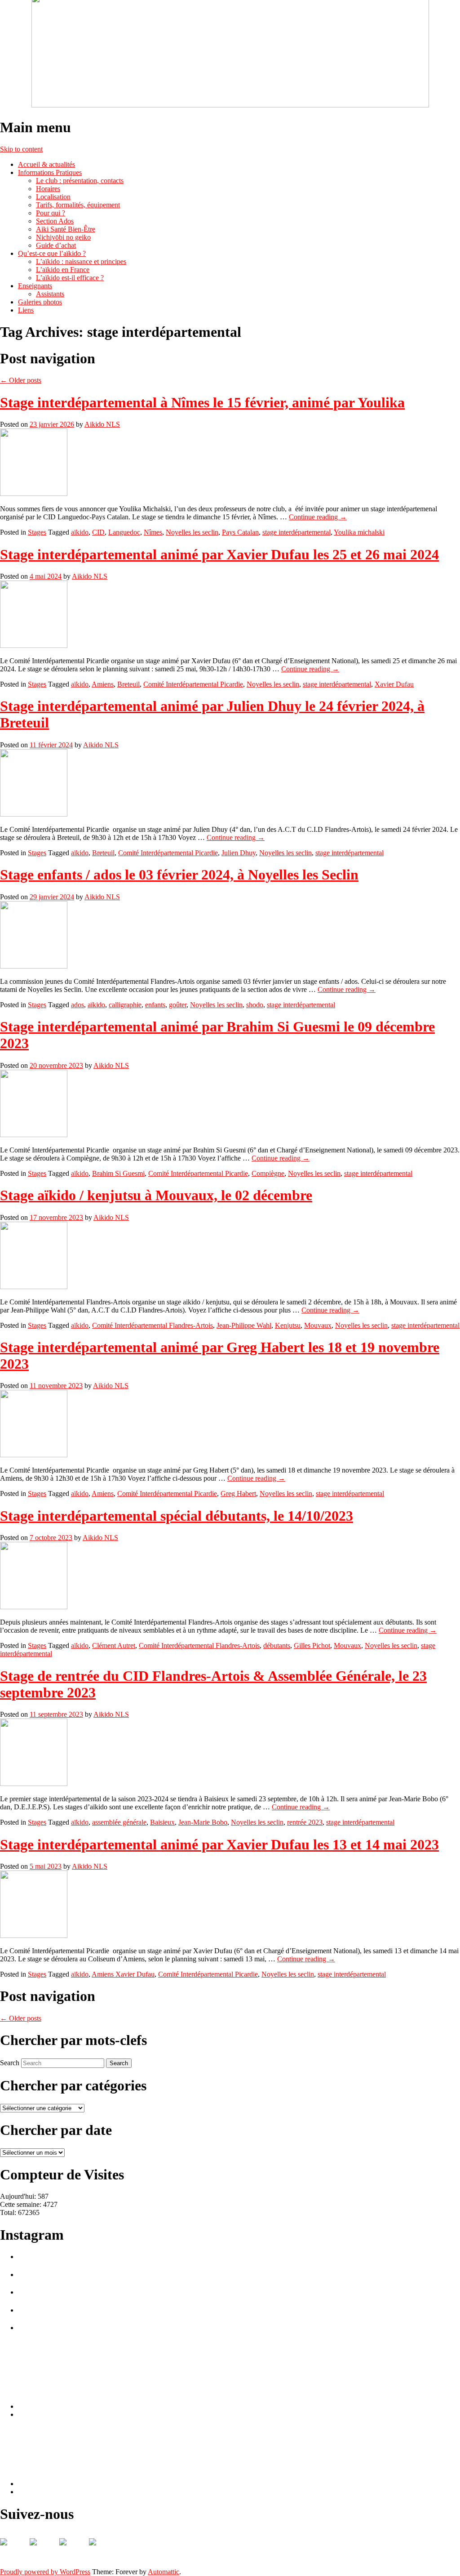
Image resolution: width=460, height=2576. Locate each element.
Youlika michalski (359, 532)
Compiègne (268, 1173)
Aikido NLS (102, 424)
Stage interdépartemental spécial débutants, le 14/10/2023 (177, 1516)
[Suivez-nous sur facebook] (14, 2553)
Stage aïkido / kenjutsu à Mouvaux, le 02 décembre (156, 1195)
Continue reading (318, 517)
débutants (277, 1645)
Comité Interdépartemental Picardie (193, 684)
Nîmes (153, 532)
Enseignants (35, 286)
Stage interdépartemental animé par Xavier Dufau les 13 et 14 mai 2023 (219, 1844)
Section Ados (55, 221)
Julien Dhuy (239, 853)
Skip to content (21, 149)
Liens (26, 310)
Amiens (103, 684)
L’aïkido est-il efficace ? (70, 278)
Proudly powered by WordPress (45, 2572)
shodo (255, 1005)
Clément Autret (114, 1645)
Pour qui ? (51, 213)
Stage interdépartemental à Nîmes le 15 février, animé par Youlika (202, 402)
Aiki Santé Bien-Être (66, 229)
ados (77, 1005)
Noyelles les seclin (192, 532)
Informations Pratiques (50, 172)
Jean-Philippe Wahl (244, 1325)
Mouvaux (318, 1325)
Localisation (53, 197)
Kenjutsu (288, 1325)
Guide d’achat (56, 245)
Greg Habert (238, 1493)
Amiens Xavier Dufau (123, 1974)
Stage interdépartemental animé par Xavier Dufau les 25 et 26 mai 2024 (219, 554)
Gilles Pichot (312, 1645)
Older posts (21, 380)
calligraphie (125, 1005)
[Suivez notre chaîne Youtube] (74, 2553)
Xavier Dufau (394, 684)
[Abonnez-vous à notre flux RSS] (44, 2553)
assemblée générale (119, 1822)
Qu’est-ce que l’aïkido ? (52, 253)
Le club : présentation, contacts (80, 181)
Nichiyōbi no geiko (63, 237)
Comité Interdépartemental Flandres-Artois (153, 1325)
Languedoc (124, 532)
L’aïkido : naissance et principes (81, 261)
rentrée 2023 (305, 1822)
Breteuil (128, 684)
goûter (178, 1005)
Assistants (50, 294)
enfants (155, 1005)
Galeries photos (40, 302)
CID (98, 532)
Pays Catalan (240, 532)
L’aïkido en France (63, 270)
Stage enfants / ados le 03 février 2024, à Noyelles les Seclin (179, 875)
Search (10, 2063)
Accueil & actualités (46, 164)
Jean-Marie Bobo (203, 1822)
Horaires (48, 189)
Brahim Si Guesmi (118, 1173)
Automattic (164, 2572)
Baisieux (162, 1822)
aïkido (80, 532)
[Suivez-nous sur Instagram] (103, 2553)
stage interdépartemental (296, 532)
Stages (37, 532)
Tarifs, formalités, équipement (78, 205)
